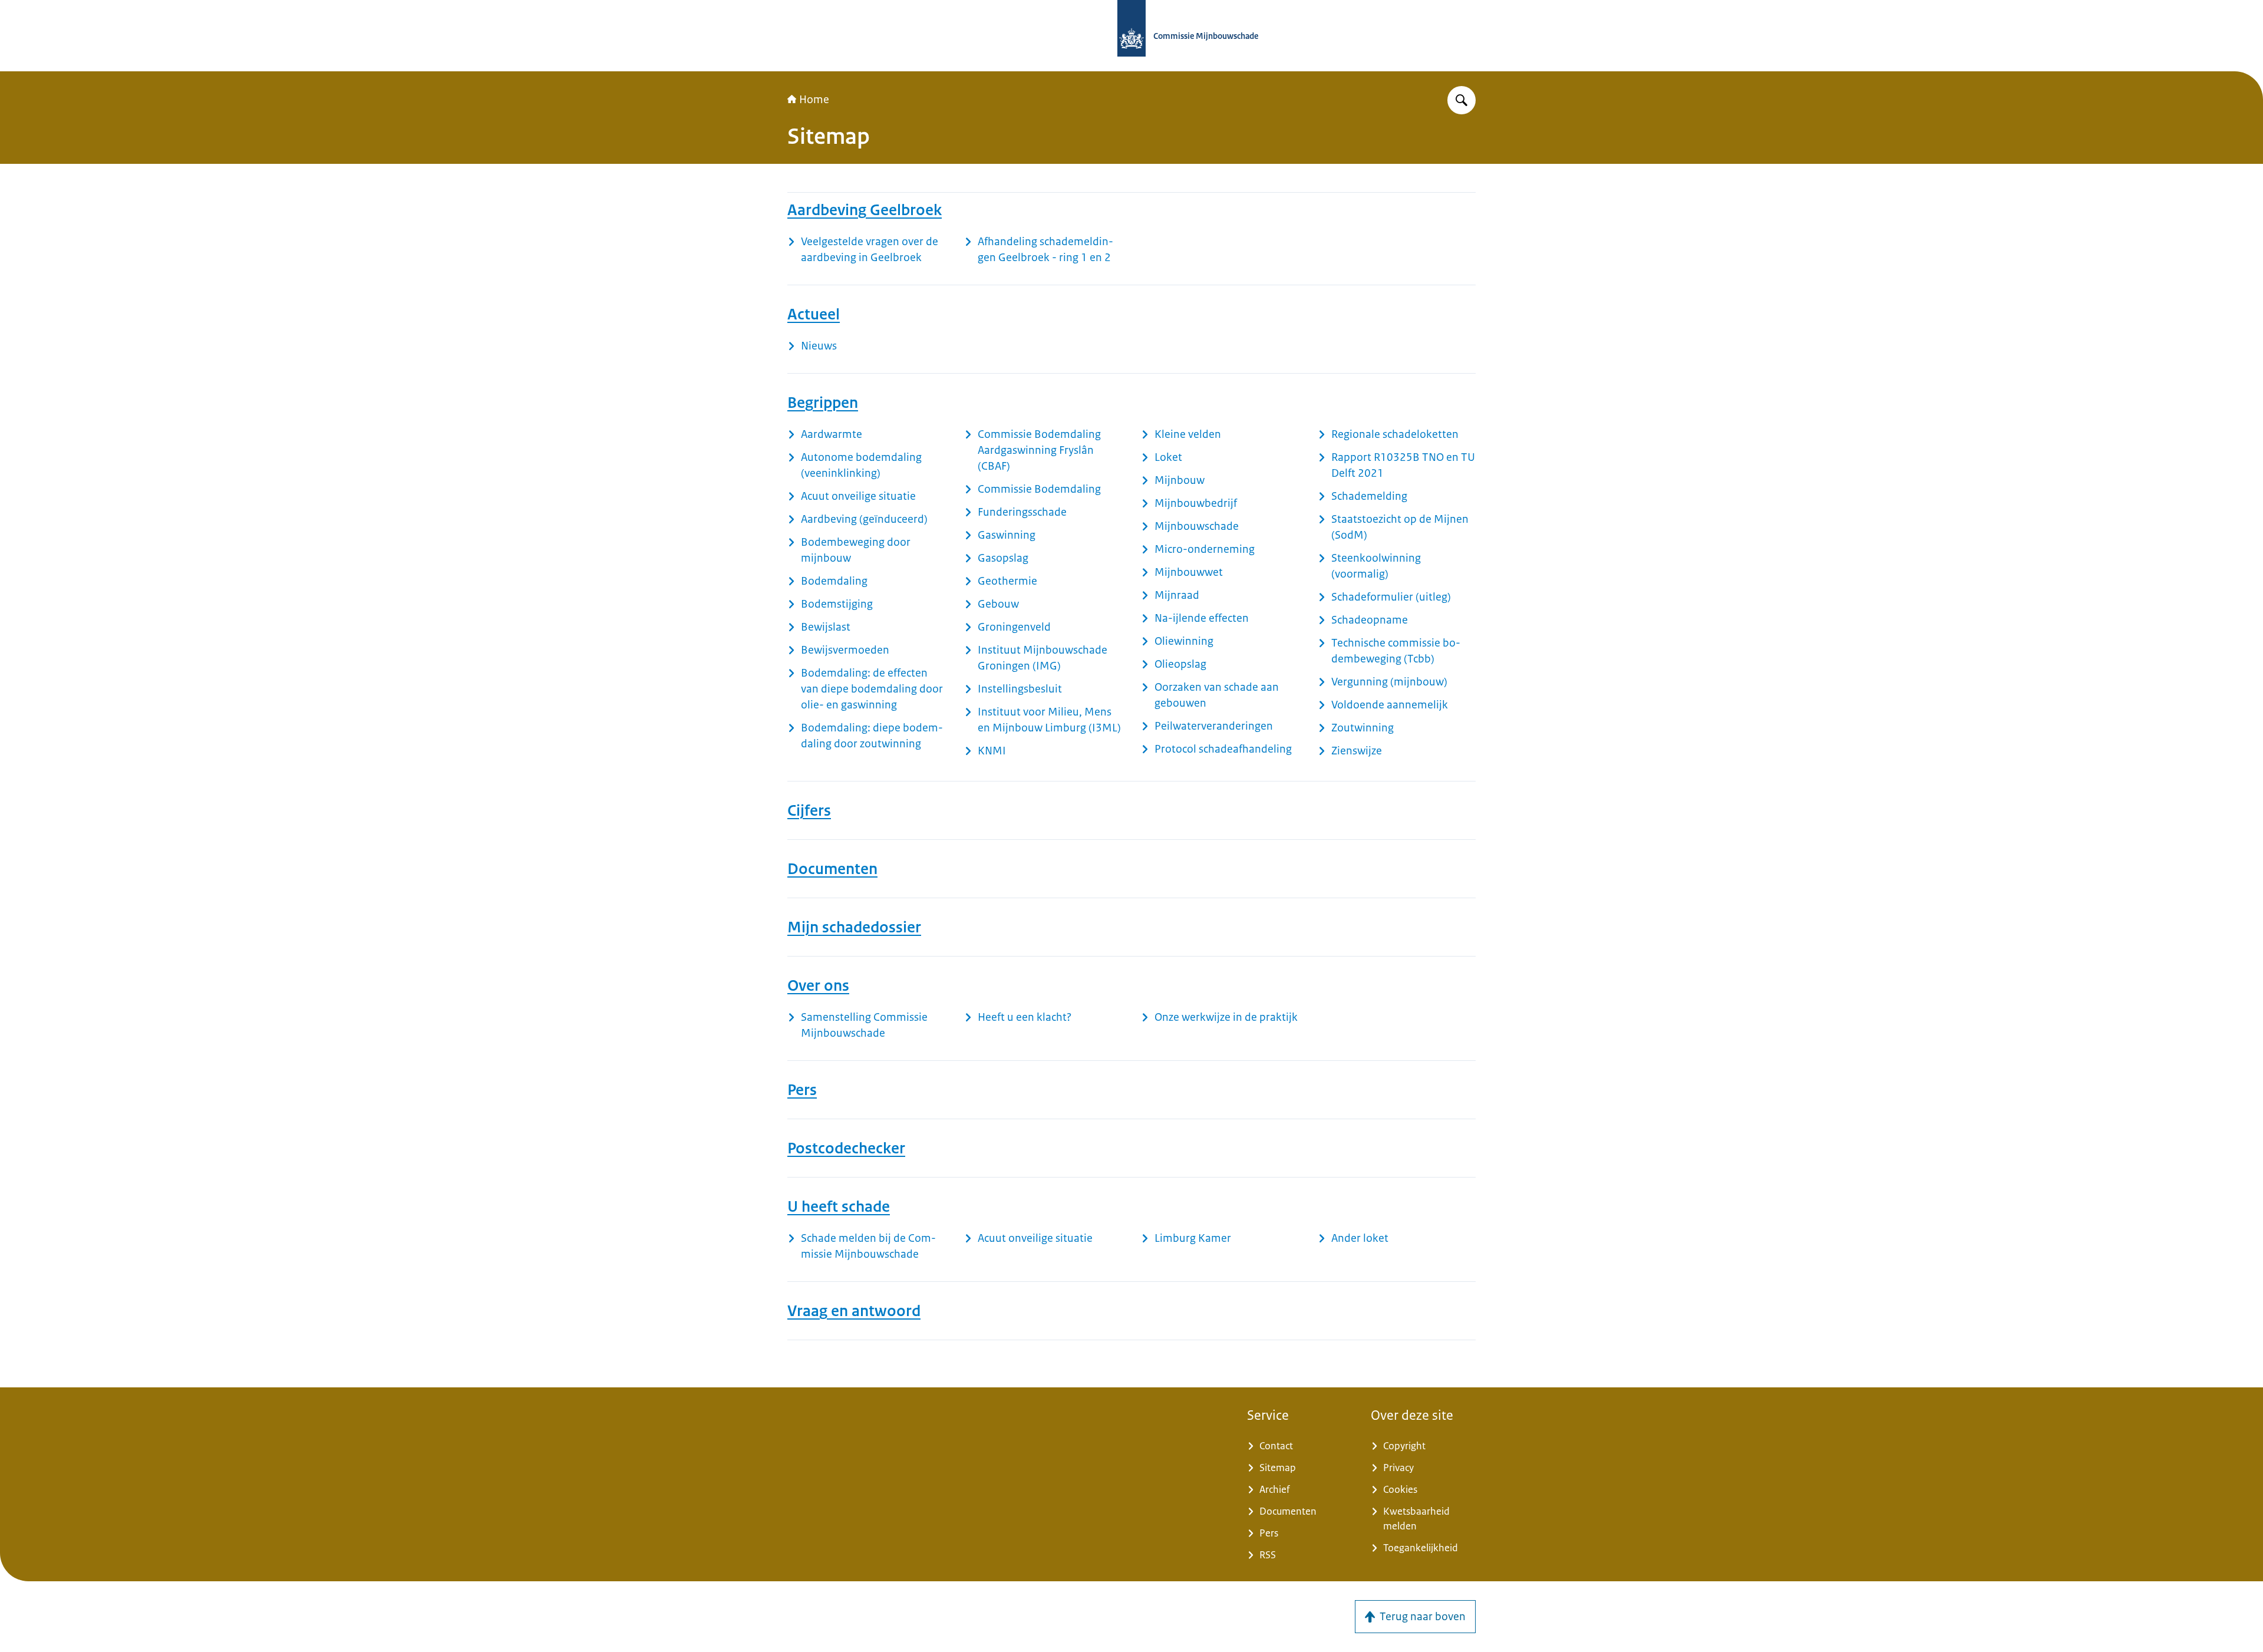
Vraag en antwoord (854, 1311)
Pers (802, 1090)
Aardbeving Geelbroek (865, 210)
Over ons (818, 985)
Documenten (832, 869)
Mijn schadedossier (854, 927)
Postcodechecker (846, 1148)
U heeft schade (839, 1206)
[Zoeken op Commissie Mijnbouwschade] (1462, 100)
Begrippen (823, 403)
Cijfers (809, 810)
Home (814, 100)
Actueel (814, 314)
